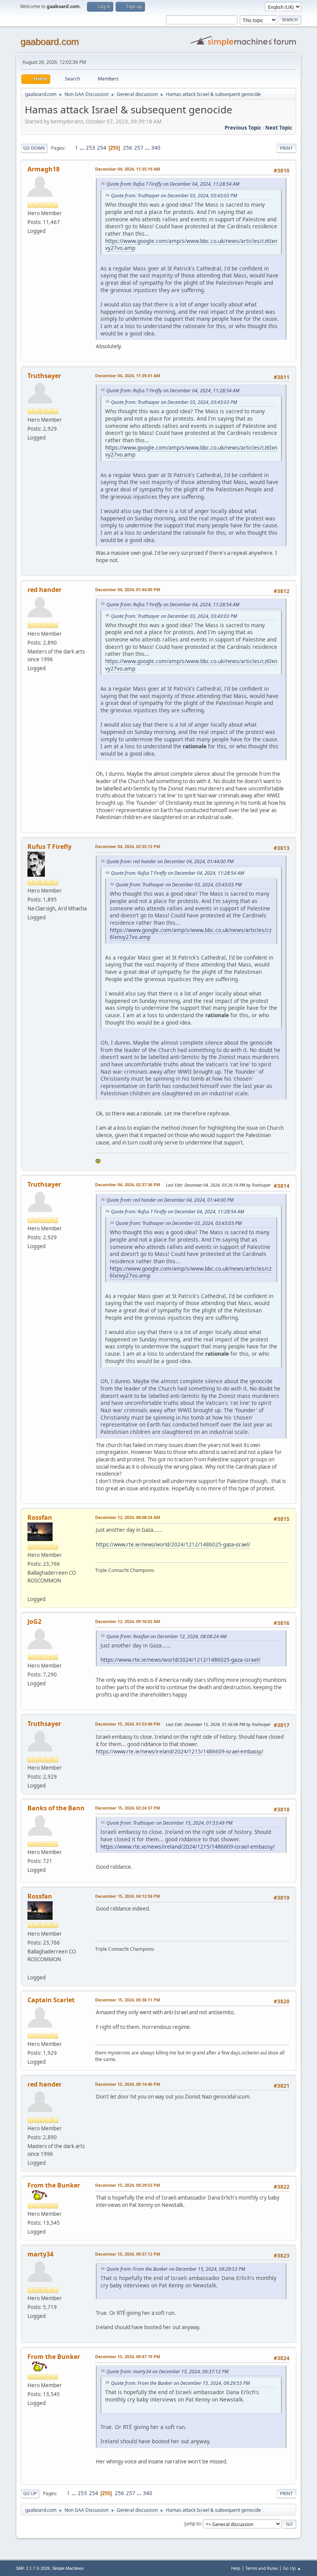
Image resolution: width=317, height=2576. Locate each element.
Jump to (193, 2524)
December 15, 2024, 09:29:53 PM (128, 2185)
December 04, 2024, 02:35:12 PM (128, 846)
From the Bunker (54, 2185)
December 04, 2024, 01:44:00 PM (128, 589)
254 (102, 148)
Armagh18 (43, 169)
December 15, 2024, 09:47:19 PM (128, 2356)
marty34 (40, 2254)
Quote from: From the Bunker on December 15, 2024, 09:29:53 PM (176, 2269)
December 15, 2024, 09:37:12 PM (128, 2254)
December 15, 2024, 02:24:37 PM (128, 1808)
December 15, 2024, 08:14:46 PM (128, 2084)
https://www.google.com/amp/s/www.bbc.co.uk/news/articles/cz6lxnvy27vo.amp (191, 245)
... (83, 148)
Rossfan (40, 1517)
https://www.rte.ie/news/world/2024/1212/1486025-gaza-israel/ (173, 1545)
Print (286, 148)
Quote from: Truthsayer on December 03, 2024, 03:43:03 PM (174, 196)
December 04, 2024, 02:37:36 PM (128, 1185)
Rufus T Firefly (49, 847)
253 (90, 148)
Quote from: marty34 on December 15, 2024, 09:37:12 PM (167, 2372)
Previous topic (243, 128)
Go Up (30, 2493)
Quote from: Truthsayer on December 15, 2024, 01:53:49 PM (169, 1823)
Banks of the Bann (56, 1808)
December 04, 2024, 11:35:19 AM (128, 169)
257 (139, 148)
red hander (44, 590)
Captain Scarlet (51, 2000)
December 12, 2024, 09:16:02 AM (128, 1621)
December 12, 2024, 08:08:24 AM (128, 1517)
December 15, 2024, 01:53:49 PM (128, 1724)
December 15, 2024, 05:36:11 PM (128, 2000)
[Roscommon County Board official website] (31, 1589)
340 (156, 148)
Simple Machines (68, 2568)
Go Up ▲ (292, 2568)
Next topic (279, 128)
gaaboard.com (50, 42)
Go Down (34, 148)
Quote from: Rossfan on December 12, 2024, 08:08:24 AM (166, 1636)
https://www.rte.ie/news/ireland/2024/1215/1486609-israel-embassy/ (180, 1752)
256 (128, 148)
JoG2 (34, 1622)
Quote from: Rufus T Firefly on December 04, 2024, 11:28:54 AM (173, 184)
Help (236, 2568)
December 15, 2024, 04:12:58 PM (128, 1896)
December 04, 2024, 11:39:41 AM (128, 375)
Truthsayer (44, 376)
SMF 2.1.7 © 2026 (33, 2568)
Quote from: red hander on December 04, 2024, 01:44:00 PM (170, 861)
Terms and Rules (262, 2568)
